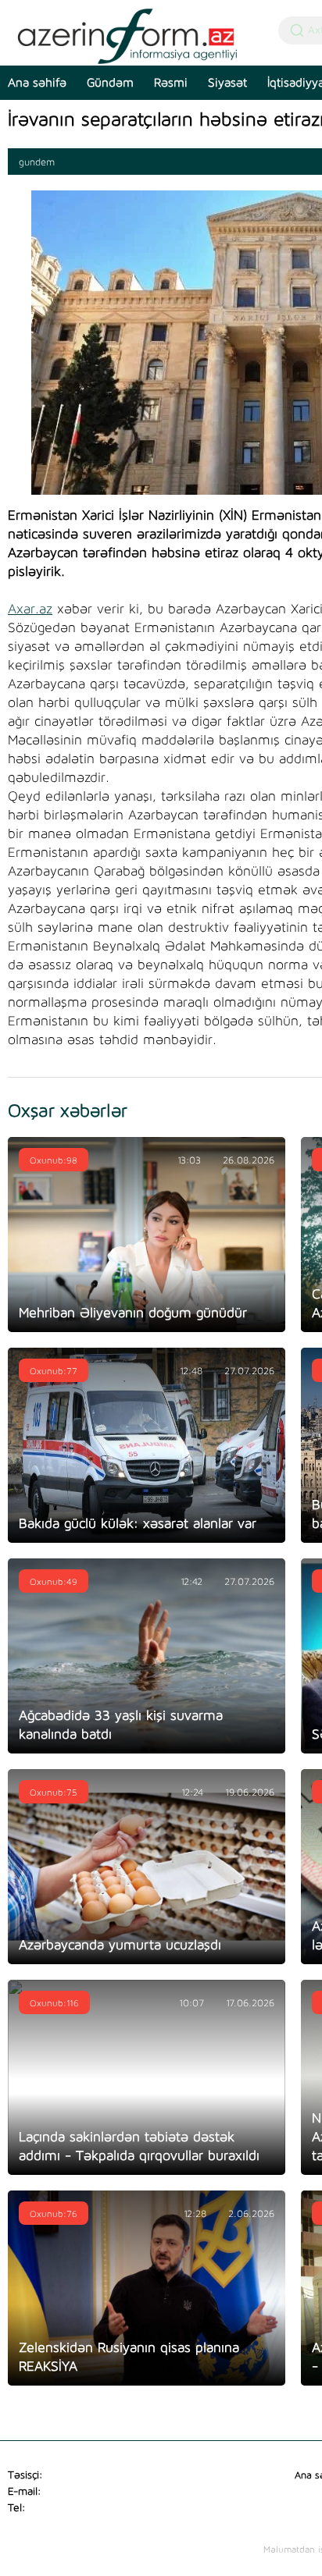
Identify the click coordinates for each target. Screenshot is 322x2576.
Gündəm (110, 83)
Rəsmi (171, 83)
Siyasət (227, 83)
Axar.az (30, 609)
